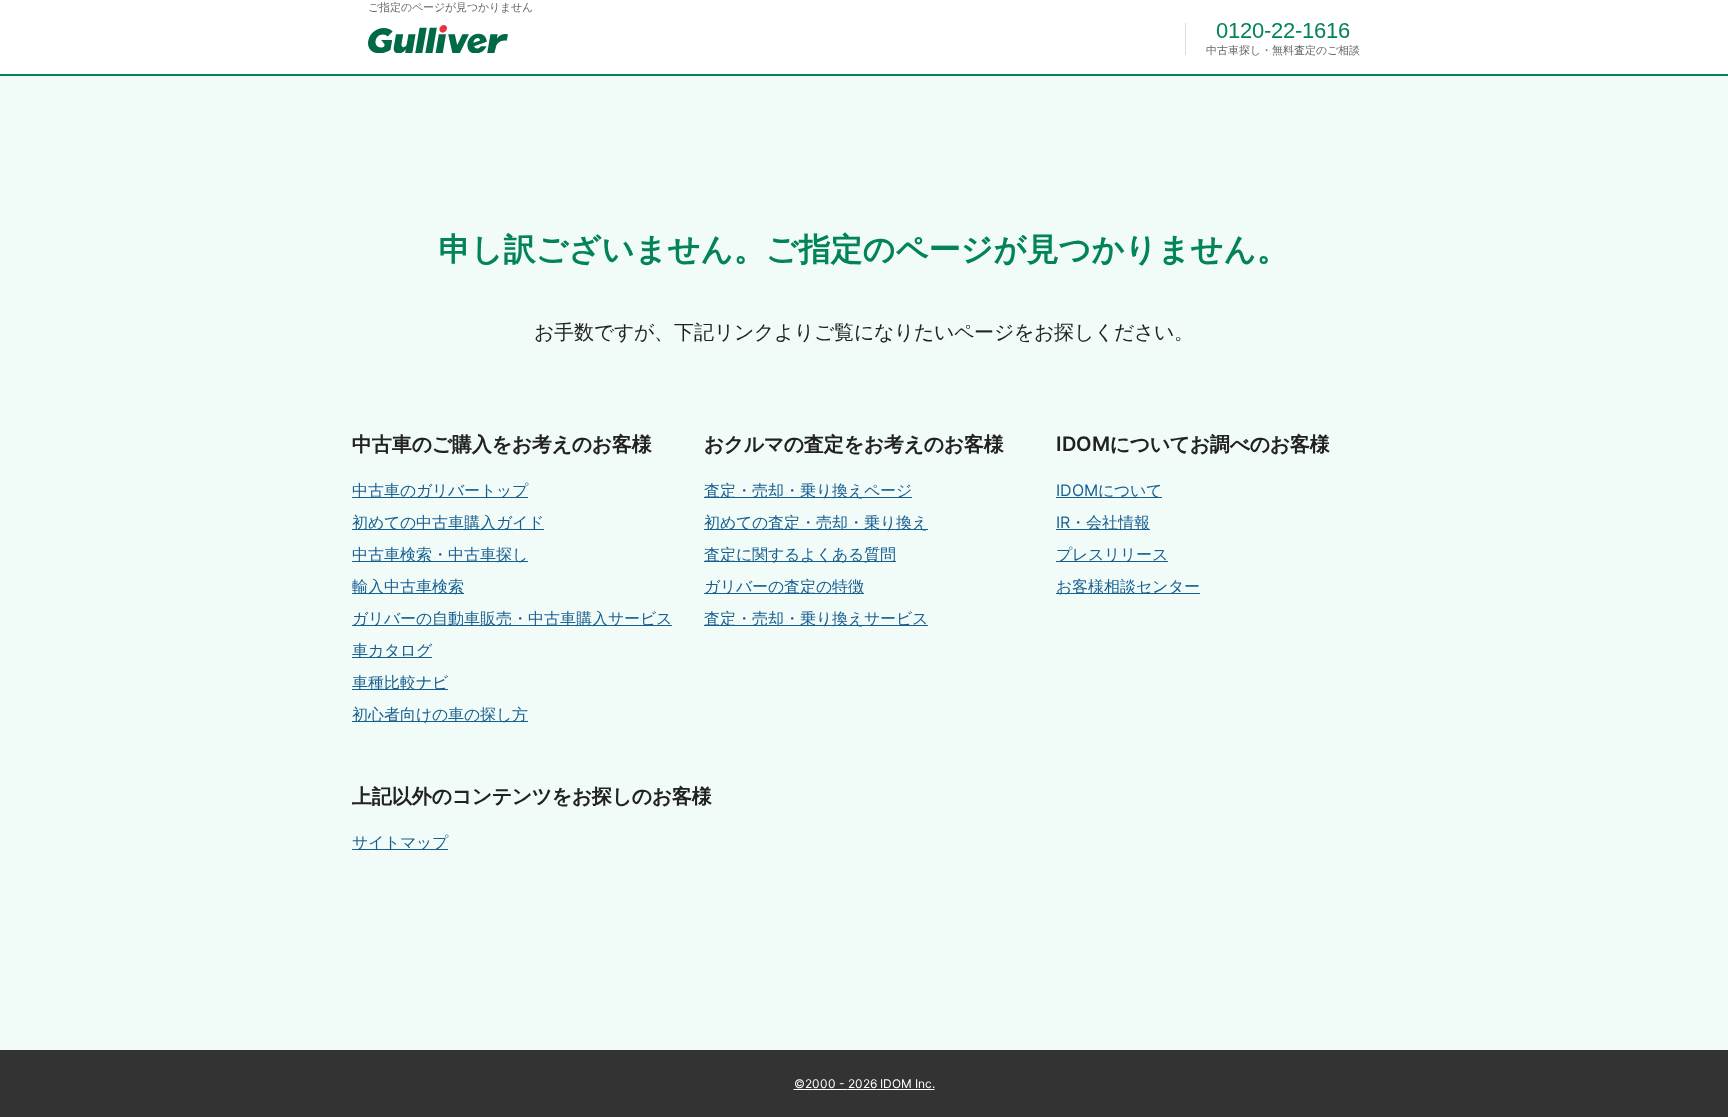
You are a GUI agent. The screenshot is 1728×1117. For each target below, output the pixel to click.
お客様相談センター (1128, 586)
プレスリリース (1112, 554)
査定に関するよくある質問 (800, 554)
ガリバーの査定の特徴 (784, 586)
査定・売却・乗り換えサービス (816, 618)
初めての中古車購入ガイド (448, 522)
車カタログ (392, 650)
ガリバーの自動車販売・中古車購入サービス (512, 618)
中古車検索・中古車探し (440, 554)
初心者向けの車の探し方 (440, 714)
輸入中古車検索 (408, 586)
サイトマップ (400, 842)
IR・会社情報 (1103, 522)
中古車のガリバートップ (440, 490)
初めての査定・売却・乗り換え (816, 522)
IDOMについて (1109, 490)
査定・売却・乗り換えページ (808, 490)
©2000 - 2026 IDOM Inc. (864, 1083)
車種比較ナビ (400, 682)
